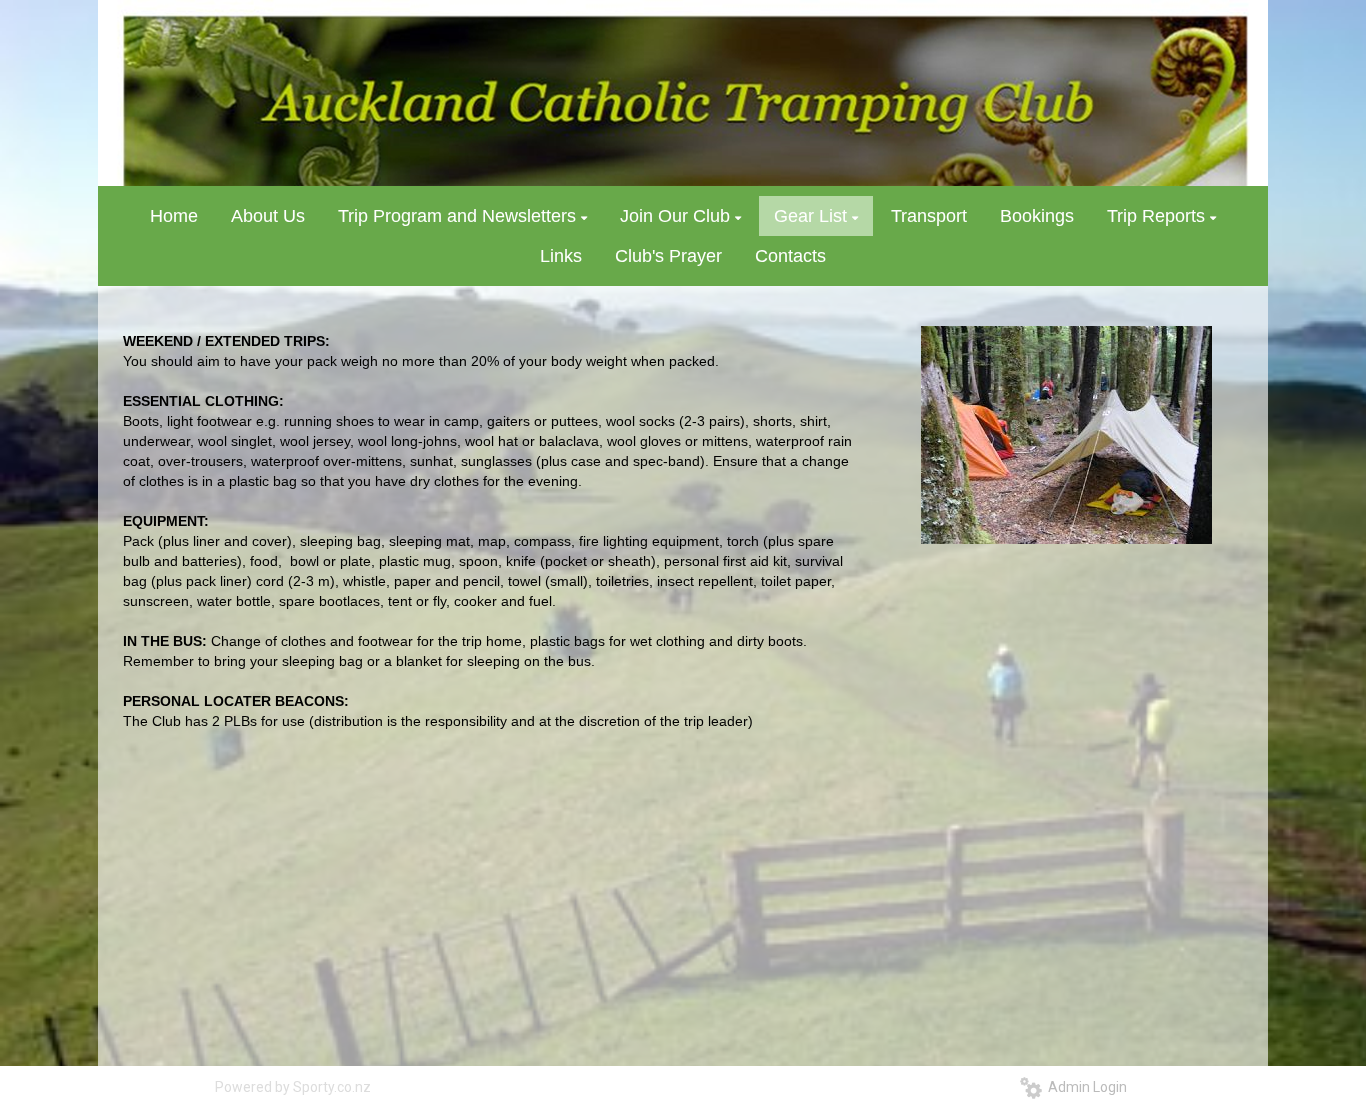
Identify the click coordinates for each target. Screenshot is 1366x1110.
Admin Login (1084, 1087)
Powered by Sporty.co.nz (293, 1087)
